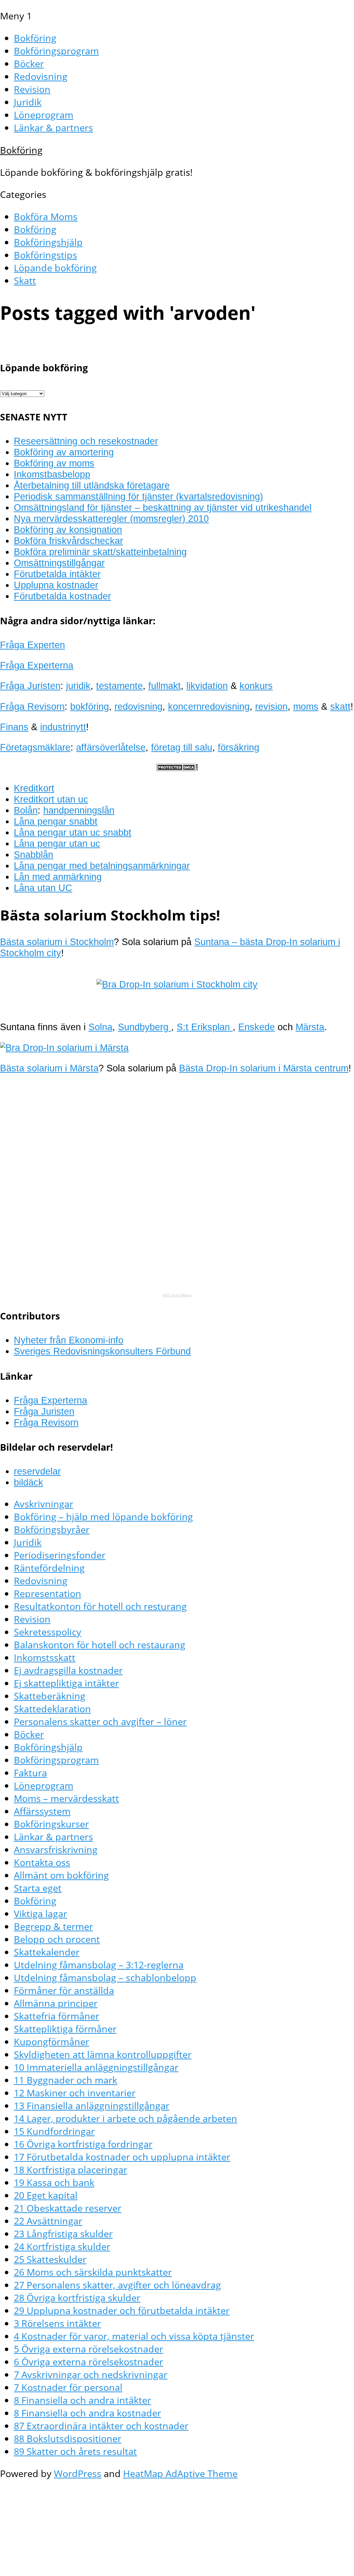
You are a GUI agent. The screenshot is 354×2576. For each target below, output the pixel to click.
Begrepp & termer (53, 1926)
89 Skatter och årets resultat (75, 2451)
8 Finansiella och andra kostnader (87, 2413)
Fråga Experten (32, 645)
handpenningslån (79, 810)
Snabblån (34, 855)
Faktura (30, 1773)
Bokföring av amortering (64, 452)
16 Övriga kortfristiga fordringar (83, 2144)
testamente (119, 686)
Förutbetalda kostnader (62, 596)
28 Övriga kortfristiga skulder (77, 2298)
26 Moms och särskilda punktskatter (93, 2272)
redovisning (138, 706)
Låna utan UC (43, 888)
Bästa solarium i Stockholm (57, 942)
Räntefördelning (49, 1568)
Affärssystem (42, 1811)
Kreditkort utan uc (51, 799)
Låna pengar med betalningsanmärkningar (102, 866)
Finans (14, 727)
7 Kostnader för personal (68, 2387)
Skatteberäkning (50, 1696)
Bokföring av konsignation (68, 530)
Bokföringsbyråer (52, 1529)
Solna (100, 1027)
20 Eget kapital (46, 2195)
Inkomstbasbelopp (52, 474)
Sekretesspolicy (48, 1632)
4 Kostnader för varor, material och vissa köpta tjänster (134, 2336)
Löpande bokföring (55, 268)
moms (306, 706)
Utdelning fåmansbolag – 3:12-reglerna (99, 1965)
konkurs (256, 686)
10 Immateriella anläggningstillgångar (96, 2067)
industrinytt (63, 727)
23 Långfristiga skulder (63, 2234)
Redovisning (41, 76)
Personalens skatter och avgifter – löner (100, 1721)
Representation (48, 1593)
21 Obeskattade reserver (68, 2208)
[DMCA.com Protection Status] (177, 768)
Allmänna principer (56, 2003)
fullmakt (165, 686)
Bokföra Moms (46, 216)
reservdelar (37, 1471)
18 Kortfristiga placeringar (71, 2170)
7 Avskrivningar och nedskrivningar (91, 2374)
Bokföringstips (45, 255)
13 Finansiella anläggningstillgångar (92, 2106)
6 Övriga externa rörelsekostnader (88, 2362)
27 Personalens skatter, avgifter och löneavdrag (117, 2285)
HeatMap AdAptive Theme (180, 2473)
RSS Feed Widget (177, 1295)
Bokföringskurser (51, 1824)
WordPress (78, 2473)
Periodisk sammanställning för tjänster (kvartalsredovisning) (138, 496)
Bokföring (35, 38)
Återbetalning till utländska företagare (92, 485)
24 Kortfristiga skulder (62, 2246)
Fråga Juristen (30, 686)
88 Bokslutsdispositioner (68, 2438)
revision (271, 706)
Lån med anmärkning (58, 877)
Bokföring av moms (54, 463)
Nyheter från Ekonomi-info (69, 1340)
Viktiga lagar (40, 1913)
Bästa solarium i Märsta (49, 1068)
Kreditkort (34, 788)
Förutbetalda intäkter (57, 574)
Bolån (26, 810)
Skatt (25, 280)
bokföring (90, 706)
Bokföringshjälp (48, 242)
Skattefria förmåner (57, 2016)
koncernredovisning (209, 706)
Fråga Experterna (37, 665)
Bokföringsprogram (56, 51)
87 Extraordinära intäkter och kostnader (101, 2426)
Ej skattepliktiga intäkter (66, 1683)
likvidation (207, 686)
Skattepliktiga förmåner (65, 2029)
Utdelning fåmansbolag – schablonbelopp (105, 1978)
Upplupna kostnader (56, 585)
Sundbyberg (145, 1027)
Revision (32, 89)
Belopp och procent (57, 1939)
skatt (340, 706)
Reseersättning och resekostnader (86, 441)
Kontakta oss (42, 1862)
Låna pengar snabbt (56, 821)
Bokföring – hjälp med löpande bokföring (103, 1517)
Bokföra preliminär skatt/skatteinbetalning (100, 552)
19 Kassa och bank (54, 2182)
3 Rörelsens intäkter (57, 2323)
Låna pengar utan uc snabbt (73, 832)
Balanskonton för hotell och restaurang (100, 1645)
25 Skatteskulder (50, 2259)
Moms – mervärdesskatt (66, 1798)
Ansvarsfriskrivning (56, 1849)
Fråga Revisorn (32, 706)
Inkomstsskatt (45, 1657)
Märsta (310, 1027)
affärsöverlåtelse (111, 747)
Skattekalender (47, 1952)
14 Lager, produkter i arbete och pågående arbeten (125, 2118)
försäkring (239, 747)
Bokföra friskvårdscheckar (68, 541)
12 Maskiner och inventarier (75, 2093)
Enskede (257, 1027)
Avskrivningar (44, 1504)
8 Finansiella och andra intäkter (82, 2400)
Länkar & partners (53, 128)
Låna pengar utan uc (57, 843)
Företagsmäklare (35, 747)
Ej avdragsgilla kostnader (68, 1670)
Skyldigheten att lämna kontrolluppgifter (103, 2054)
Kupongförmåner (52, 2042)
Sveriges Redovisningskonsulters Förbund (102, 1351)
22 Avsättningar (48, 2221)
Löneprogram (44, 115)
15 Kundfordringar (54, 2131)
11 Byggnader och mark (66, 2080)
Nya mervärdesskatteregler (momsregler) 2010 (111, 519)
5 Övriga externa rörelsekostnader (88, 2349)
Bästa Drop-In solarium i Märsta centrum (264, 1068)
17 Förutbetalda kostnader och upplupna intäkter (122, 2157)
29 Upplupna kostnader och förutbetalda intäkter (122, 2310)
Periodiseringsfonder (60, 1555)
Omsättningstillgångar (59, 563)
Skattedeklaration (52, 1709)
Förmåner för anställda (64, 1990)
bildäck (29, 1482)
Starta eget (38, 1888)
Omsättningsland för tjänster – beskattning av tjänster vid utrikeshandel (163, 507)
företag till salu (182, 747)
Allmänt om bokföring (61, 1875)
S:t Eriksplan (205, 1027)
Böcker (29, 64)
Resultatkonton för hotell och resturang (100, 1606)
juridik (78, 686)
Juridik (28, 102)
